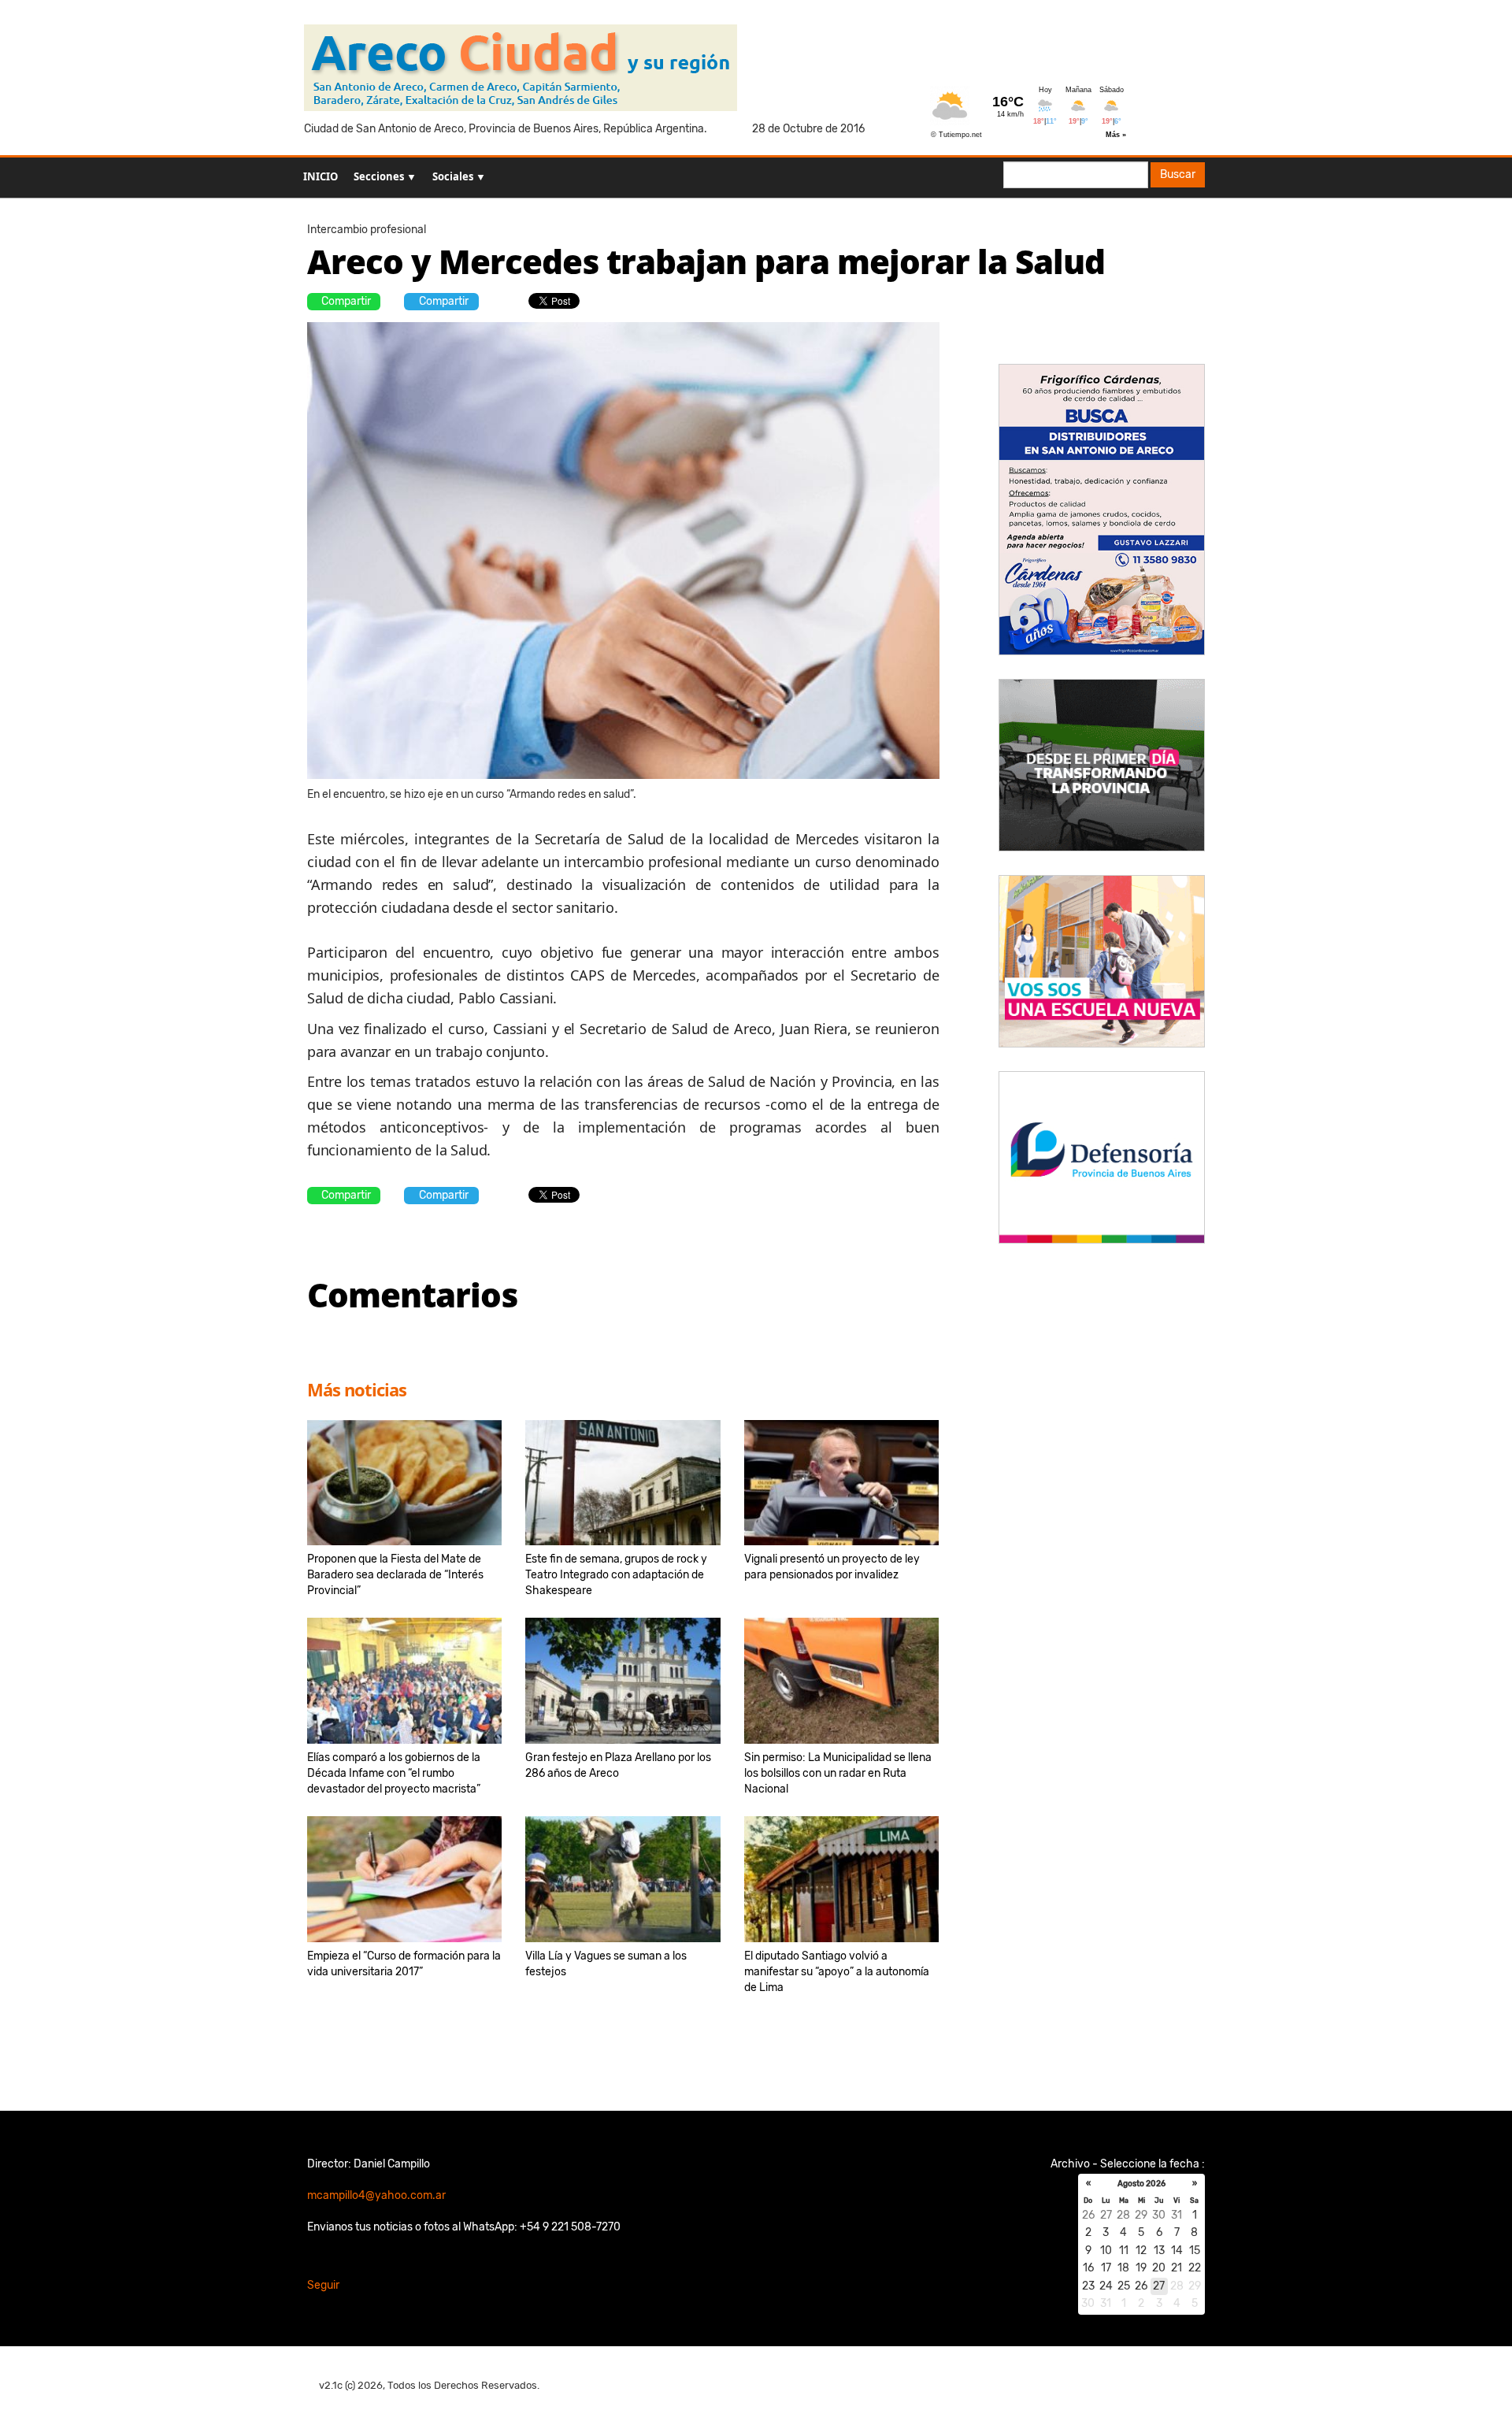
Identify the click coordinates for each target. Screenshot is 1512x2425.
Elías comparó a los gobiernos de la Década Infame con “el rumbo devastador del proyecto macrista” (394, 1773)
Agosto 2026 (1141, 2184)
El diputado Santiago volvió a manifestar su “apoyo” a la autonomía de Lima (837, 1972)
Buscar (1178, 174)
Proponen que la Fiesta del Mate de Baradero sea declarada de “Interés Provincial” (395, 1575)
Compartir (346, 301)
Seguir (323, 2285)
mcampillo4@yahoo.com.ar (376, 2195)
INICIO (321, 176)
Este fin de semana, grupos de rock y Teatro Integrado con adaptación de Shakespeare (616, 1575)
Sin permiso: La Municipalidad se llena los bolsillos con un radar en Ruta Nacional (838, 1773)
